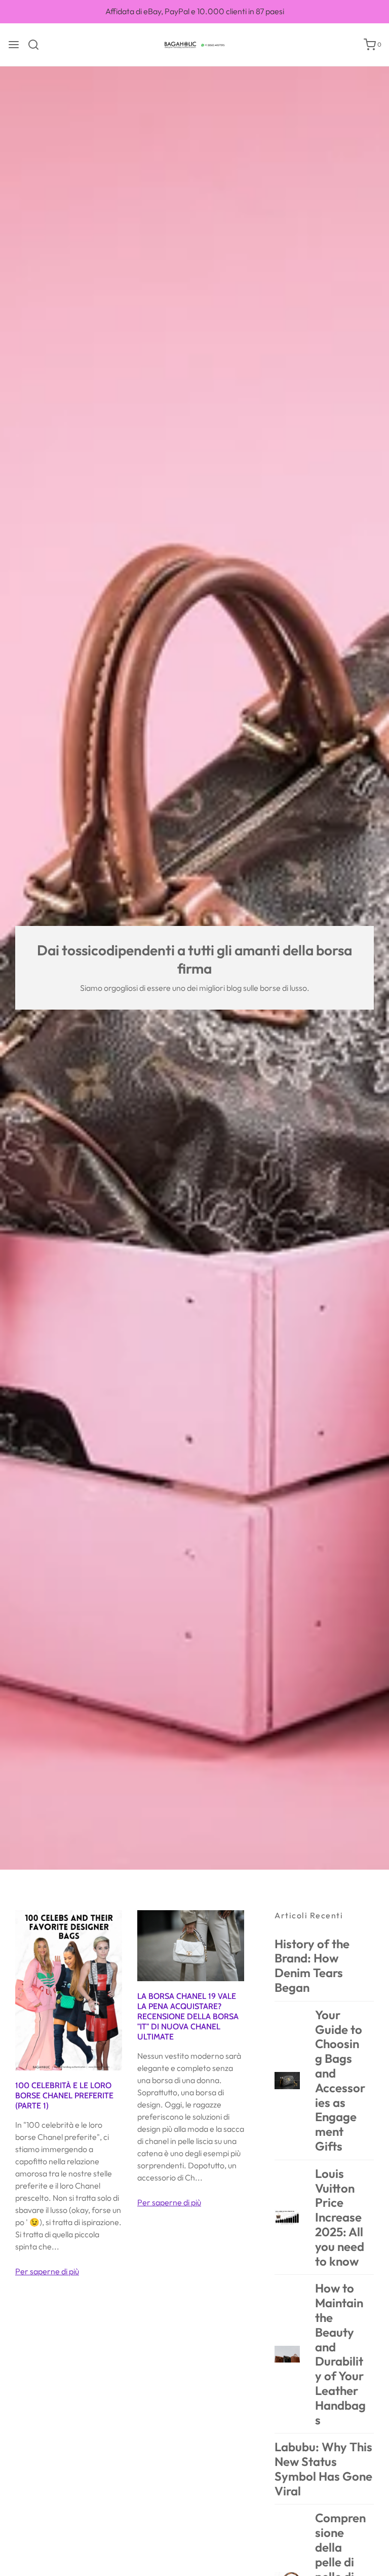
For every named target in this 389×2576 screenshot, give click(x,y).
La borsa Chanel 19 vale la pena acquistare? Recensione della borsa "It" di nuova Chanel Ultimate (188, 2016)
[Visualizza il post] (69, 1989)
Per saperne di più (47, 2271)
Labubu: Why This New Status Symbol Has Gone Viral (323, 2469)
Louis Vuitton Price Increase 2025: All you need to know (340, 2217)
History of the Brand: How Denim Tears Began (312, 1966)
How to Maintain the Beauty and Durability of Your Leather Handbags (340, 2354)
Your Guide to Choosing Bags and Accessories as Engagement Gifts (340, 2080)
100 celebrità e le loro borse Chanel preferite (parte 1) (64, 2096)
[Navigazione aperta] (14, 45)
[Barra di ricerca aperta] (37, 45)
